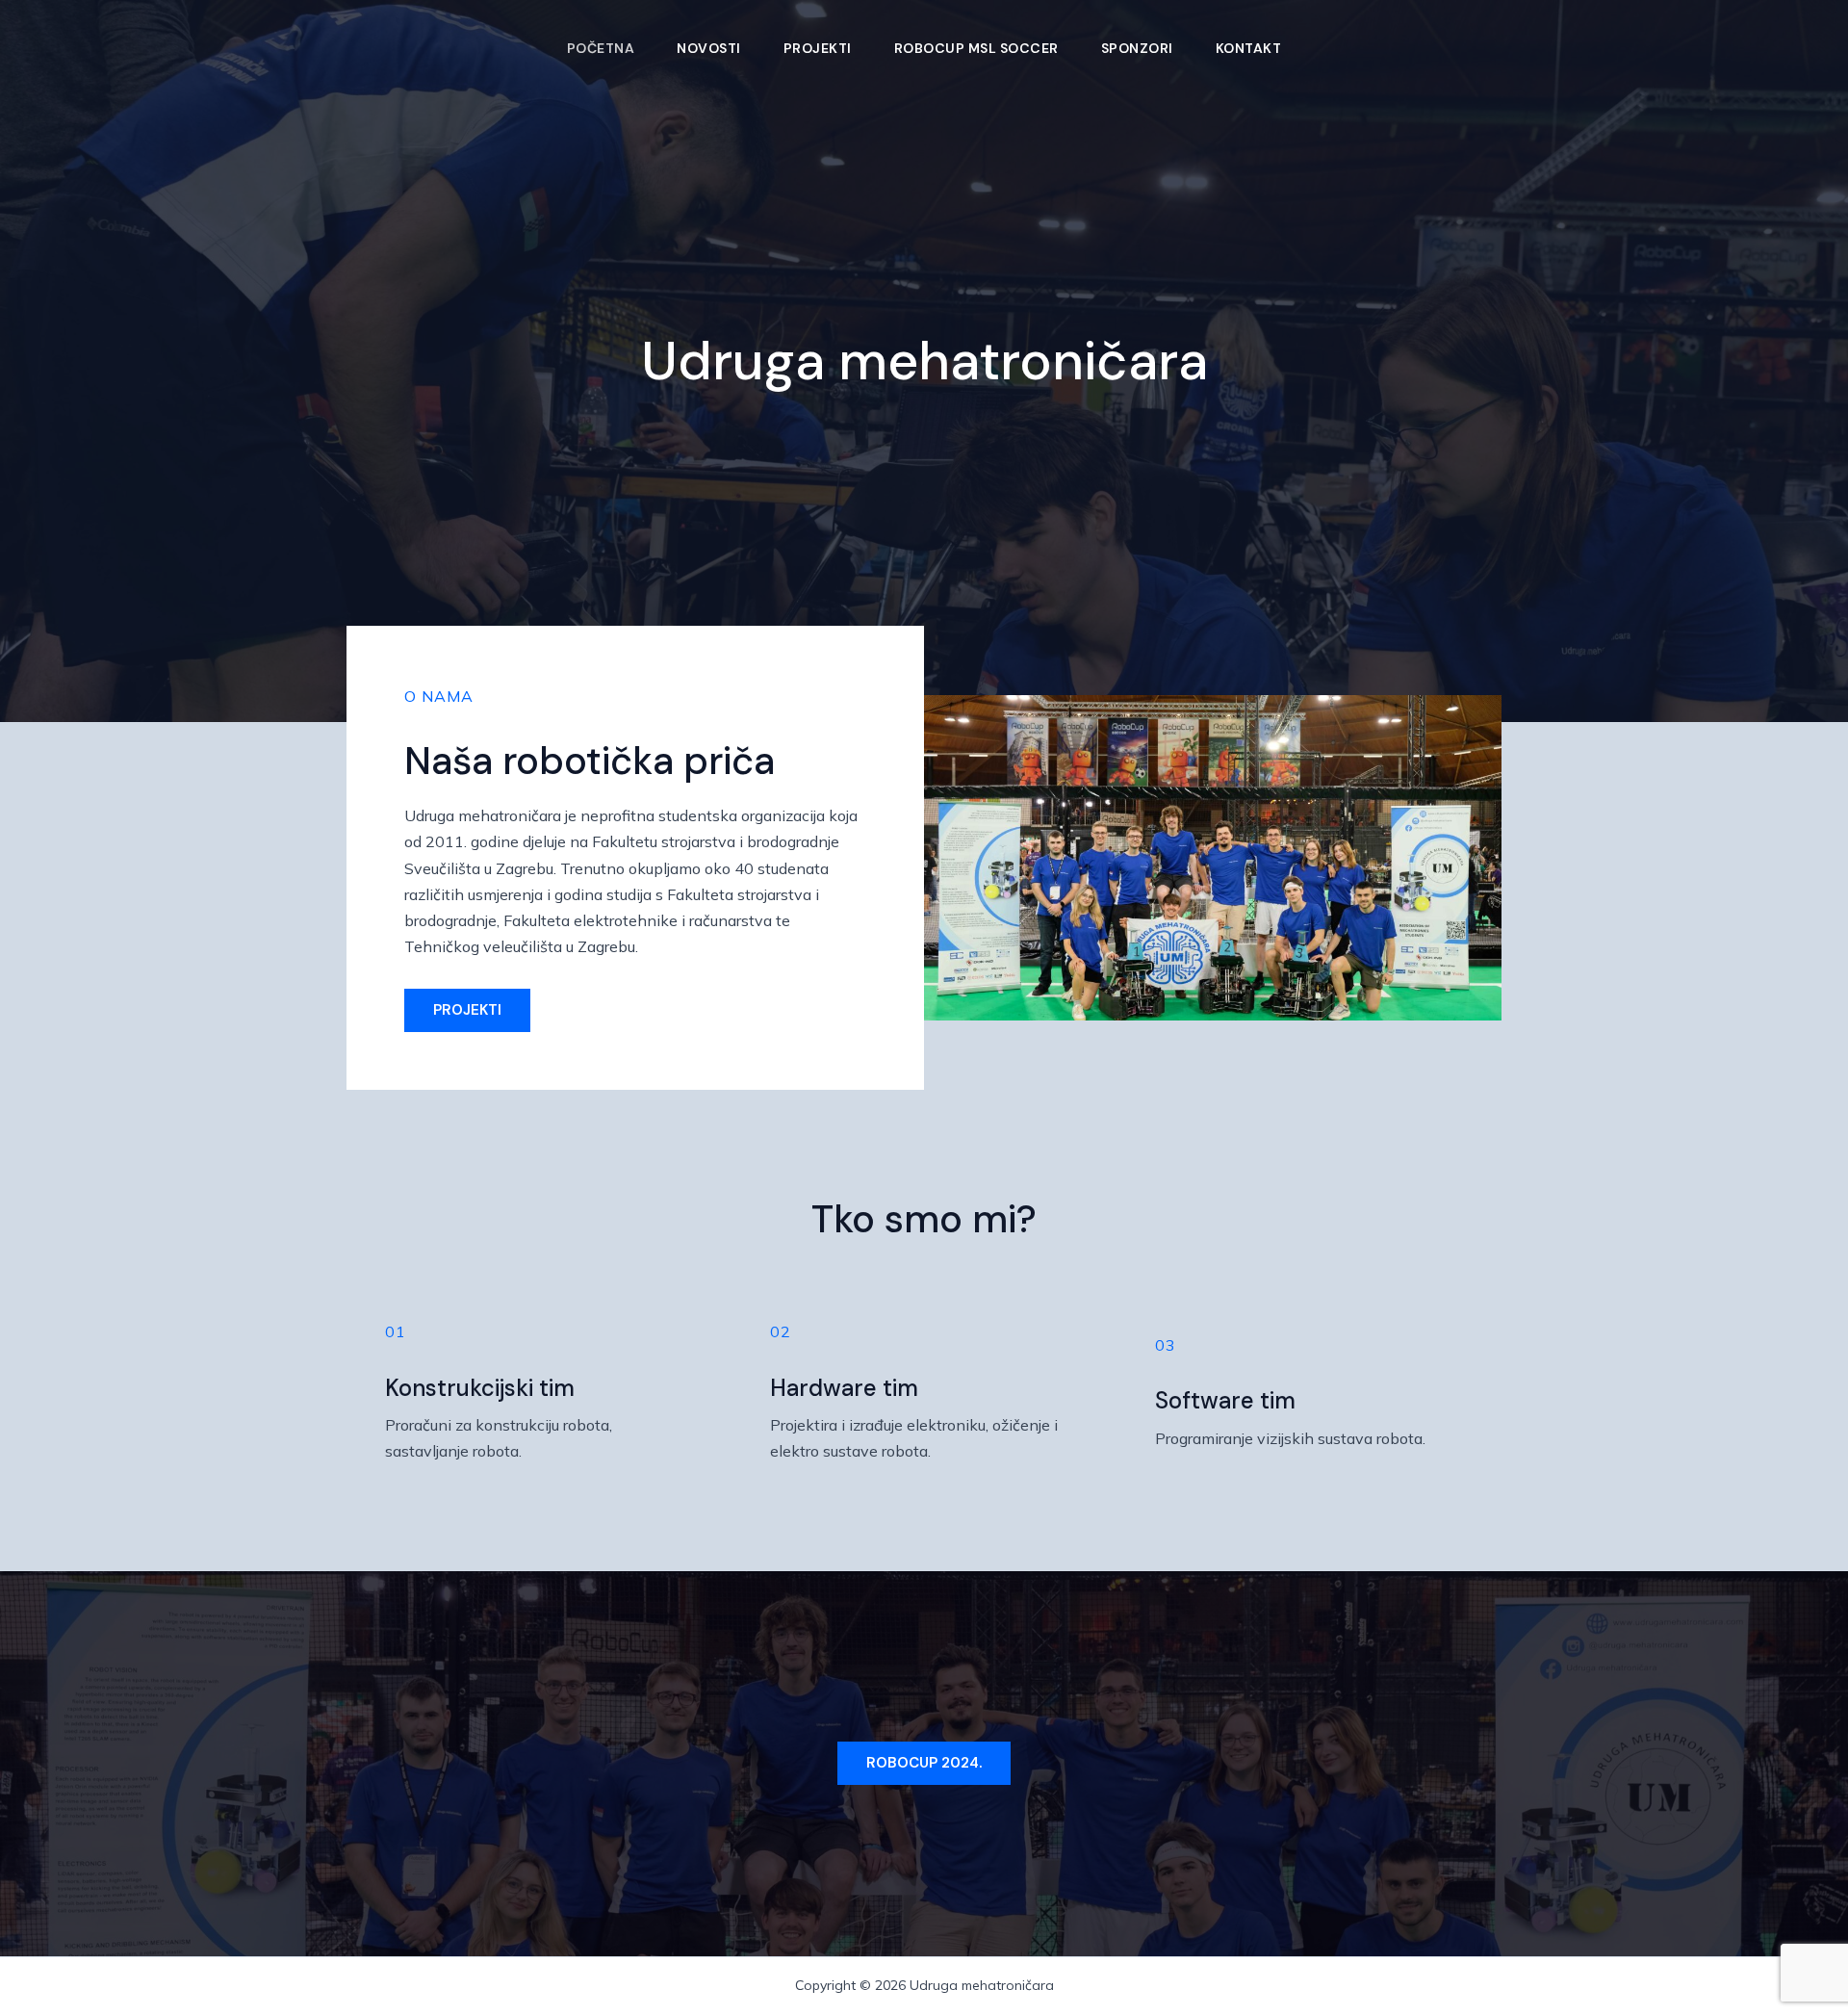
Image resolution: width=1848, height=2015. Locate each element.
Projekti (818, 48)
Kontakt (1249, 48)
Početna (601, 48)
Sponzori (1137, 48)
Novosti (709, 48)
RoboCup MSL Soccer (976, 48)
